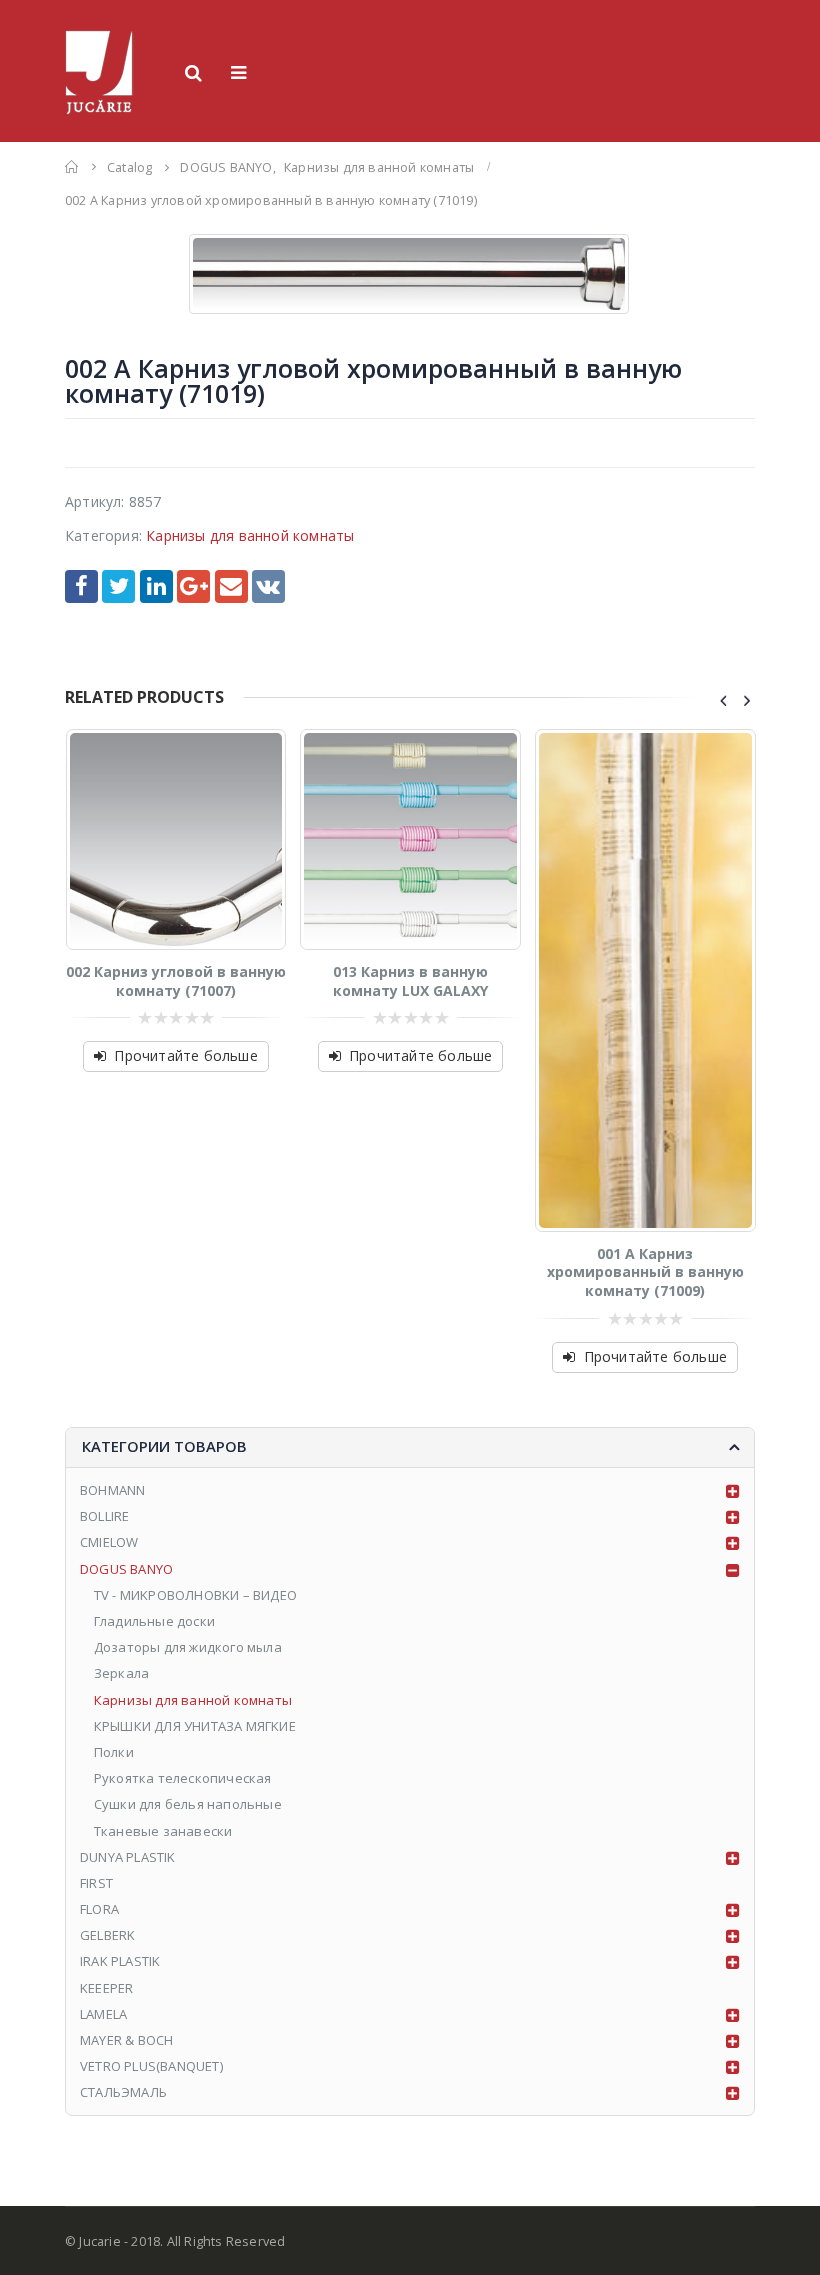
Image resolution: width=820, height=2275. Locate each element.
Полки (114, 1752)
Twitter (118, 586)
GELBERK (107, 1935)
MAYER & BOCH (126, 2040)
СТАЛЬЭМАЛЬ (123, 2092)
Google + (193, 586)
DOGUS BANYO (126, 1569)
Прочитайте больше (185, 1055)
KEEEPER (106, 1988)
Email (231, 586)
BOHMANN (112, 1490)
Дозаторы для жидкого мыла (188, 1647)
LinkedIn (156, 586)
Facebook (81, 586)
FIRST (96, 1883)
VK (268, 586)
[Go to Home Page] (72, 166)
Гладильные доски (154, 1621)
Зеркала (121, 1673)
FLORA (99, 1909)
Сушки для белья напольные (188, 1804)
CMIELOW (109, 1542)
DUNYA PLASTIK (128, 1857)
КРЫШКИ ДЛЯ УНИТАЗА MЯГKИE (195, 1726)
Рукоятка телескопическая (183, 1778)
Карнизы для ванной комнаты (250, 535)
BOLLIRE (104, 1516)
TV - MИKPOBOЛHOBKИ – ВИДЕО (195, 1595)
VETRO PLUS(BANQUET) (151, 2066)
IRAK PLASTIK (120, 1961)
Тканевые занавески (165, 1831)
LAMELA (103, 2014)
